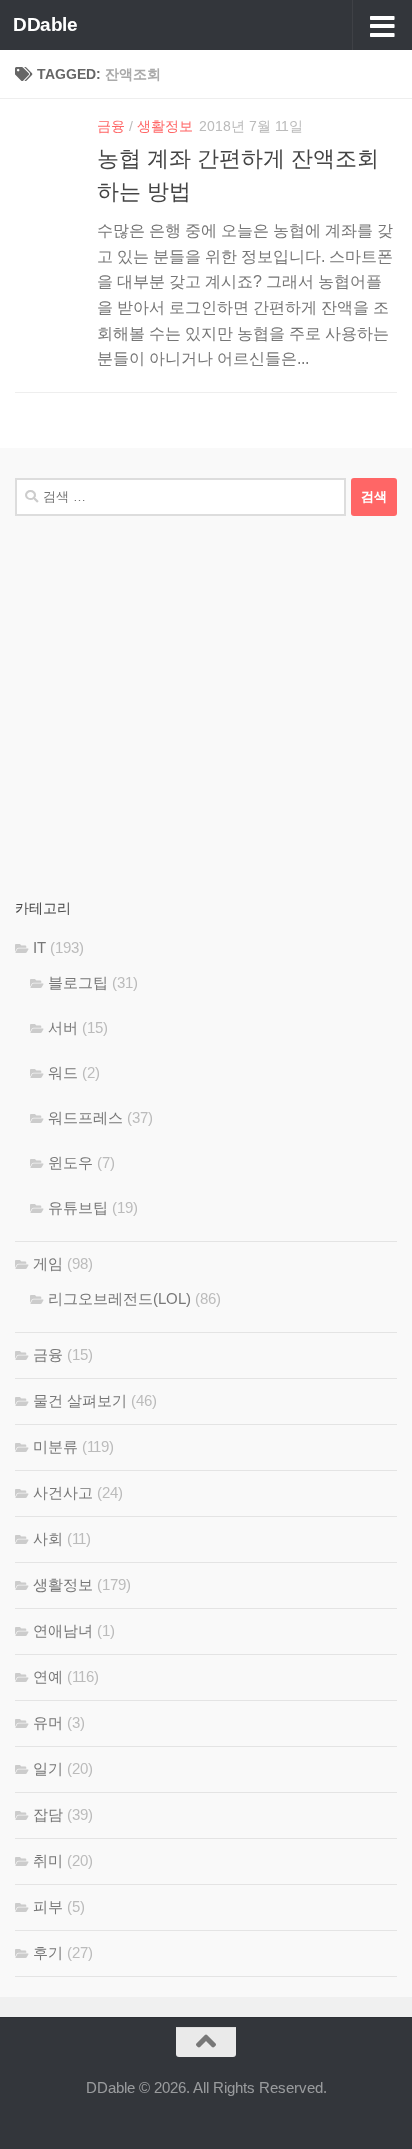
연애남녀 (63, 1630)
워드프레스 (85, 1117)
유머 (48, 1722)
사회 (48, 1538)
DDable (45, 24)
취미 (48, 1860)
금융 (111, 126)
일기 (48, 1768)
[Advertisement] (206, 706)
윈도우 (70, 1162)
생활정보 (165, 126)
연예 (48, 1676)
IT (39, 947)
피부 (48, 1906)
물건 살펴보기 (80, 1400)
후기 (48, 1952)
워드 (63, 1072)
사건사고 (63, 1492)
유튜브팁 (78, 1207)
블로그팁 (78, 982)
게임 (48, 1263)
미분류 (55, 1446)
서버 (63, 1027)
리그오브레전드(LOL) (119, 1298)
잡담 (48, 1814)
